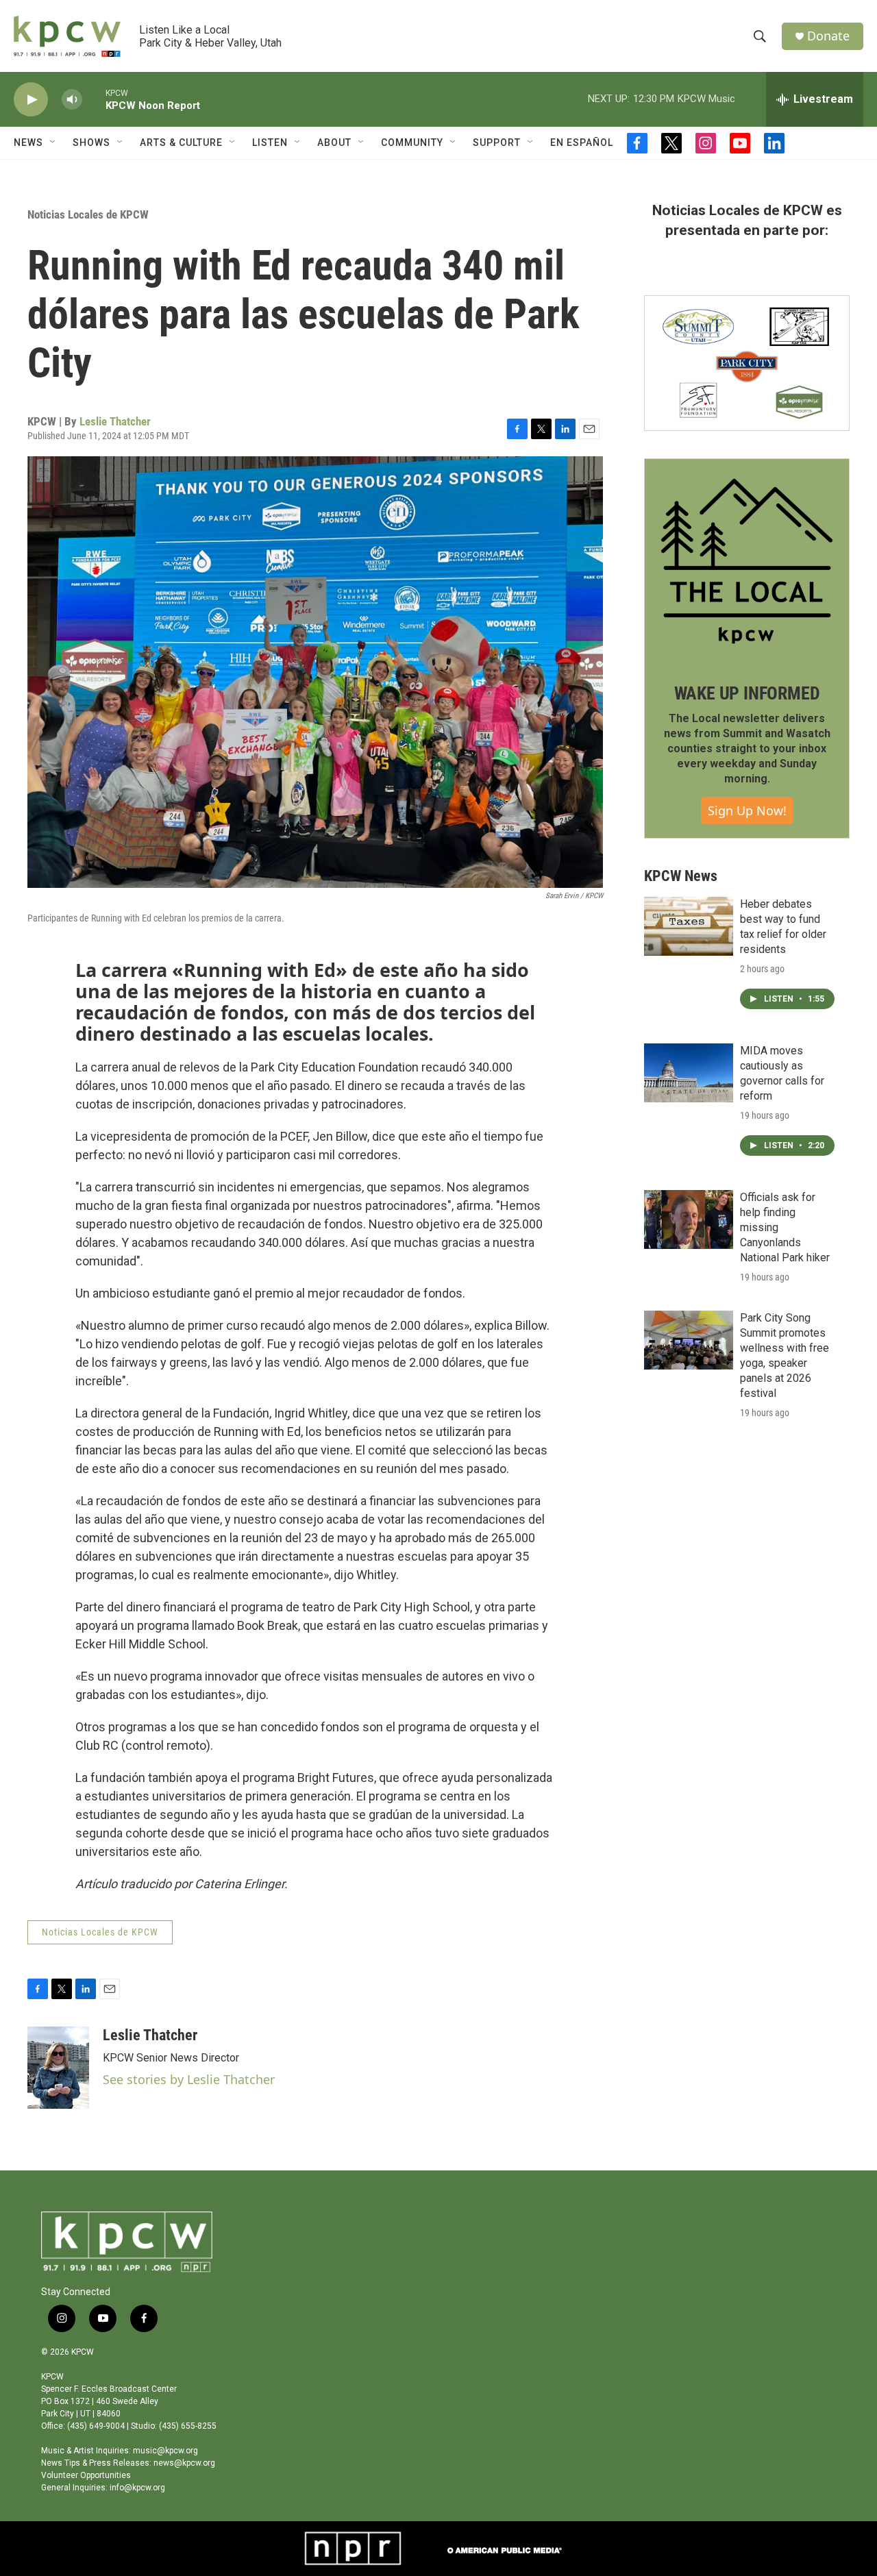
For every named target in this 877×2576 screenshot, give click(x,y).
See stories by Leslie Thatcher (189, 2079)
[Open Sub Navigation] (53, 143)
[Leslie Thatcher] (58, 2068)
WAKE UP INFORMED (747, 693)
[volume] (72, 100)
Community (412, 143)
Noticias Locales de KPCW (88, 214)
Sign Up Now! (747, 810)
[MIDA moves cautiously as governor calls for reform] (689, 1073)
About (334, 143)
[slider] (94, 99)
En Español (582, 143)
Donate (828, 36)
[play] (31, 100)
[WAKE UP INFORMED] (747, 561)
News (28, 143)
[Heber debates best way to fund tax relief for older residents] (689, 926)
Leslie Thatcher (115, 421)
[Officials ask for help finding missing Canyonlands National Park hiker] (689, 1219)
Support (497, 143)
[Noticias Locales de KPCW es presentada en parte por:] (747, 363)
